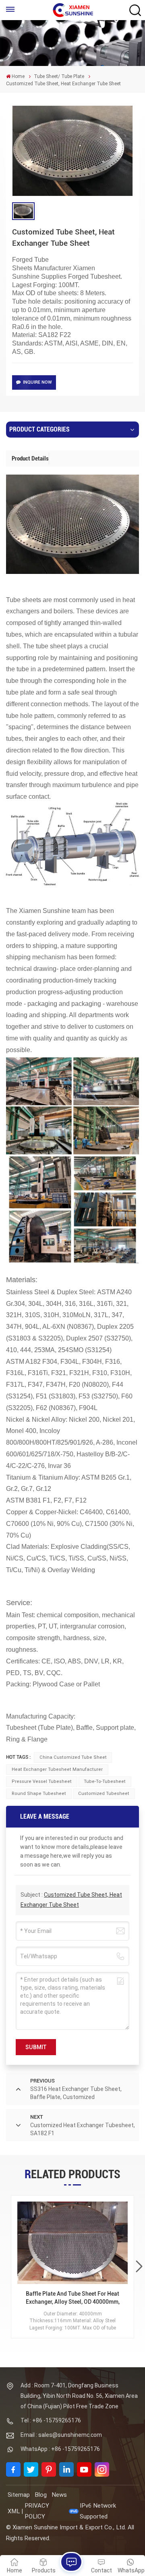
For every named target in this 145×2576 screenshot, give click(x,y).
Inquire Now (37, 382)
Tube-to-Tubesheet (105, 1781)
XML (14, 2511)
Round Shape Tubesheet (39, 1794)
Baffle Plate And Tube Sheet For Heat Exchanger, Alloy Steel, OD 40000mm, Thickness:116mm (73, 2298)
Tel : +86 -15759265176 (51, 2420)
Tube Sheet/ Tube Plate (59, 76)
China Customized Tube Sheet (73, 1757)
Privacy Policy (37, 2511)
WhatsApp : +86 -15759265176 (60, 2449)
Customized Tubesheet (104, 1794)
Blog (41, 2495)
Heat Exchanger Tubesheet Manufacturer (57, 1769)
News (59, 2495)
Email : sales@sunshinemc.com (61, 2435)
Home (18, 76)
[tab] (30, 458)
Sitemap (19, 2495)
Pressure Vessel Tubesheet (42, 1781)
